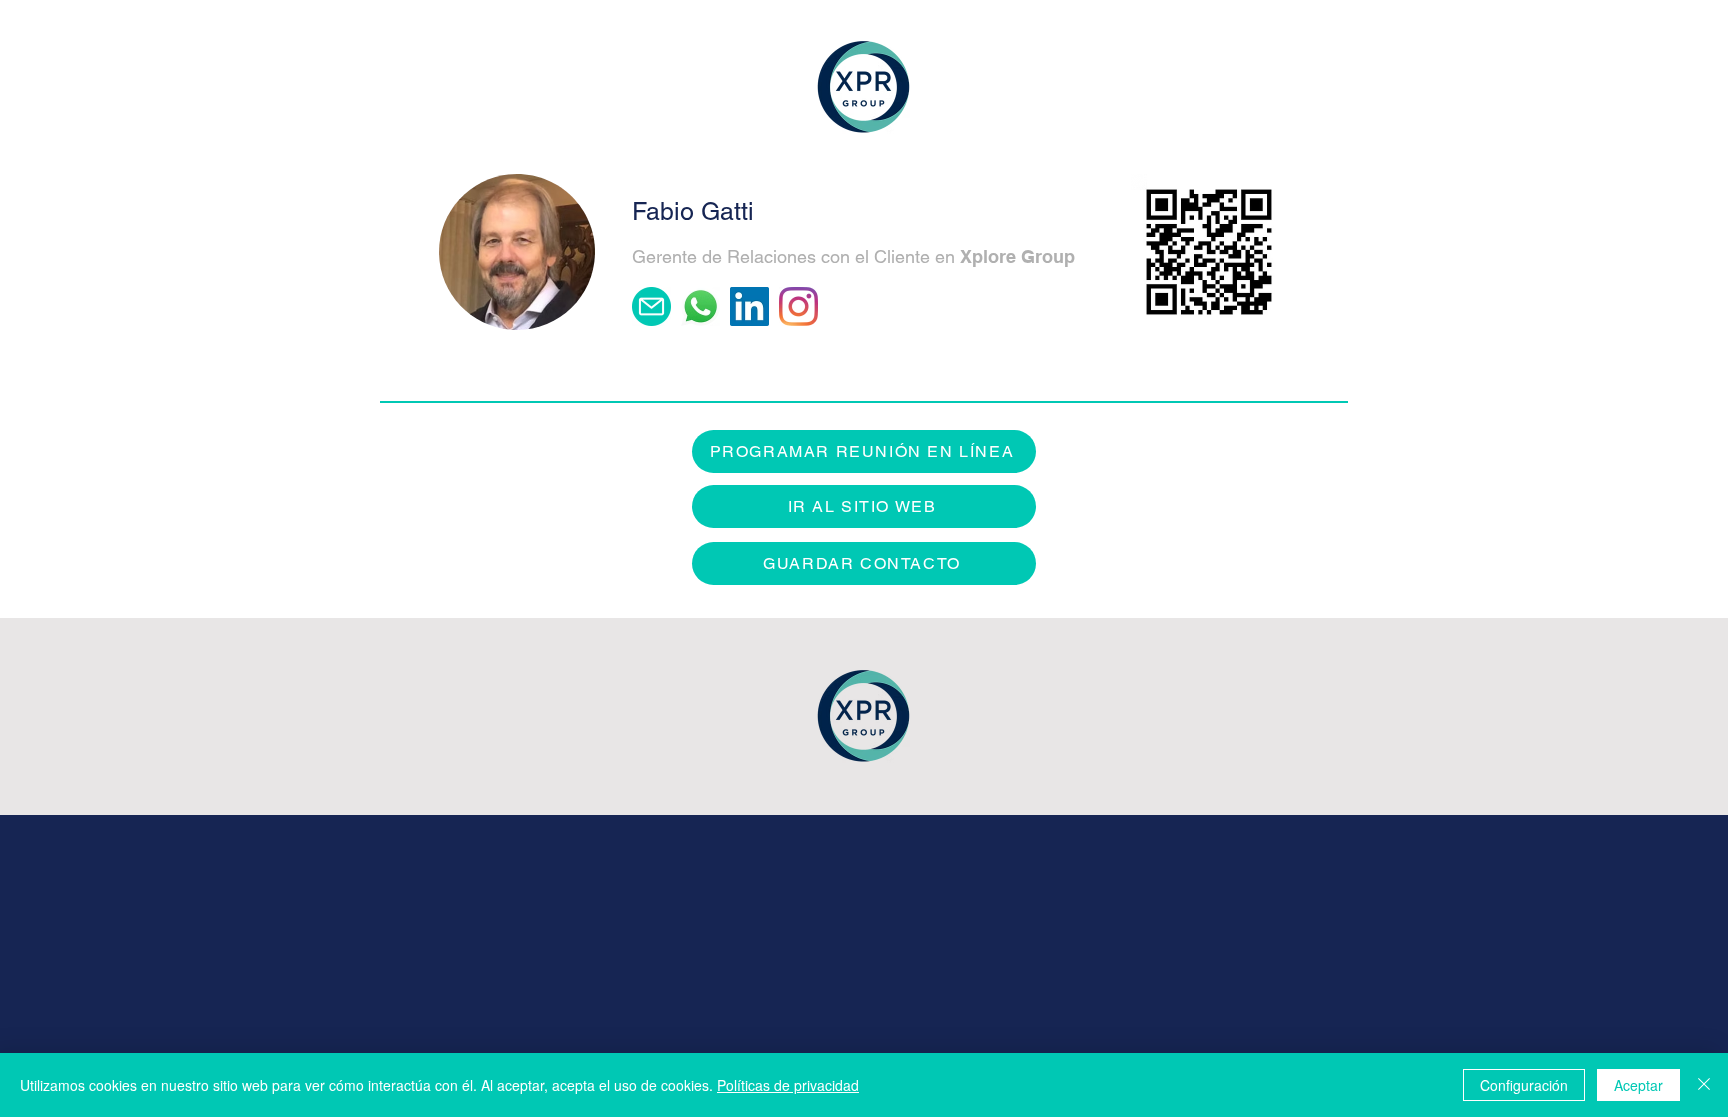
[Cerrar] (1704, 1085)
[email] (651, 306)
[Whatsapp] (700, 306)
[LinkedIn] (749, 306)
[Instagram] (798, 306)
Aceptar (1638, 1085)
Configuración (1524, 1085)
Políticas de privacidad (788, 1085)
